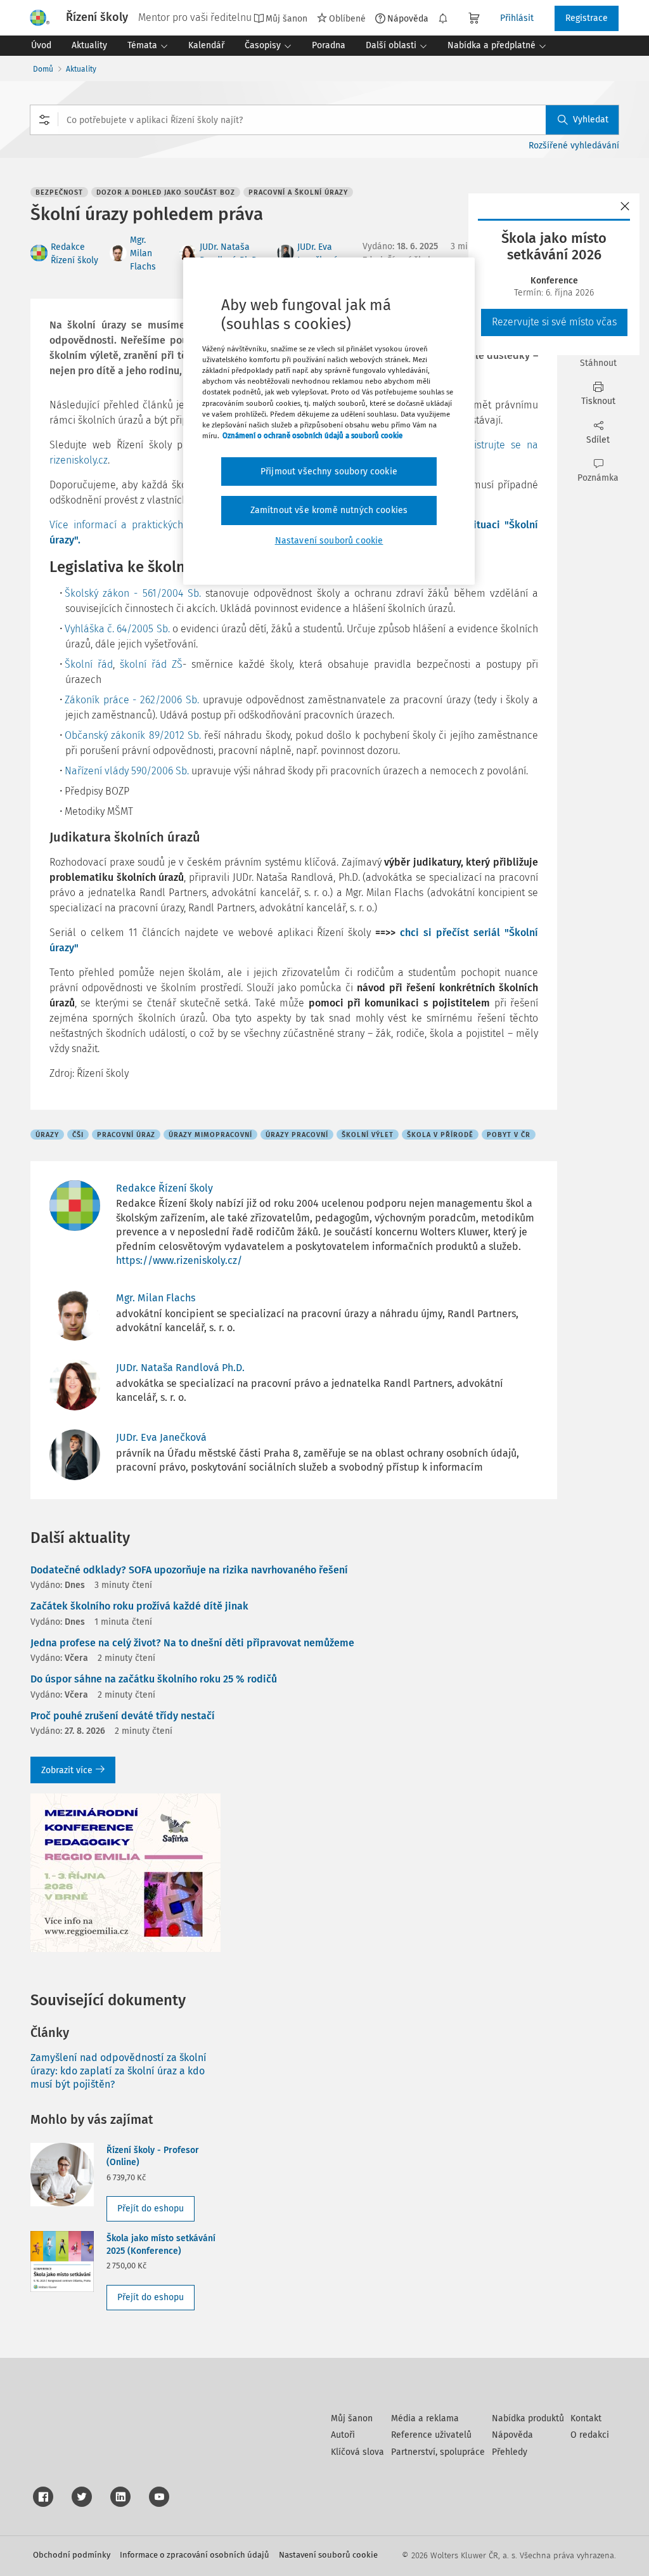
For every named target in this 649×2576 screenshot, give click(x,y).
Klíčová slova (357, 2452)
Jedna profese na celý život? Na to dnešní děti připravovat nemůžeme (192, 1643)
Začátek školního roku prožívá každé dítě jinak (139, 1606)
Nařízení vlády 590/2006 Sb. (127, 771)
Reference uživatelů (431, 2435)
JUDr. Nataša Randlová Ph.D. (180, 1368)
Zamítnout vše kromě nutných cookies (329, 510)
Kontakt (586, 2418)
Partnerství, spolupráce (438, 2452)
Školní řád (89, 664)
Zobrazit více (67, 1770)
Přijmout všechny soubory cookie (329, 472)
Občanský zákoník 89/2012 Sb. (133, 735)
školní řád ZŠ (151, 664)
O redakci (590, 2435)
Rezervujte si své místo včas (554, 322)
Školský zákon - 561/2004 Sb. (133, 593)
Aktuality (81, 69)
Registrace (587, 18)
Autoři (343, 2435)
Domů (43, 69)
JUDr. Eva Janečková (161, 1437)
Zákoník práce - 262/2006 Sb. (132, 700)
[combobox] (324, 120)
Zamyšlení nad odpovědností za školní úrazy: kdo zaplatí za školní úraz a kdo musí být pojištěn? (119, 2071)
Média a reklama (425, 2418)
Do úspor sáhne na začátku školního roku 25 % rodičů (154, 1679)
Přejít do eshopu (151, 2208)
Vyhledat (591, 120)
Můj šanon (352, 2418)
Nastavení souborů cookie (328, 2555)
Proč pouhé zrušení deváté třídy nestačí (123, 1716)
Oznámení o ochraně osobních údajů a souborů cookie (312, 436)
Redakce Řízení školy (164, 1188)
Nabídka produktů (528, 2418)
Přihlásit (517, 18)
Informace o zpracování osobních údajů (195, 2555)
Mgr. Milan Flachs (143, 253)
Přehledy (510, 2452)
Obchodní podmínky (72, 2555)
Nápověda (408, 18)
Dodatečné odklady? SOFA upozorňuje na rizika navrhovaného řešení (189, 1570)
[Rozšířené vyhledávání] (44, 120)
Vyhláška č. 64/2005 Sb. (117, 629)
